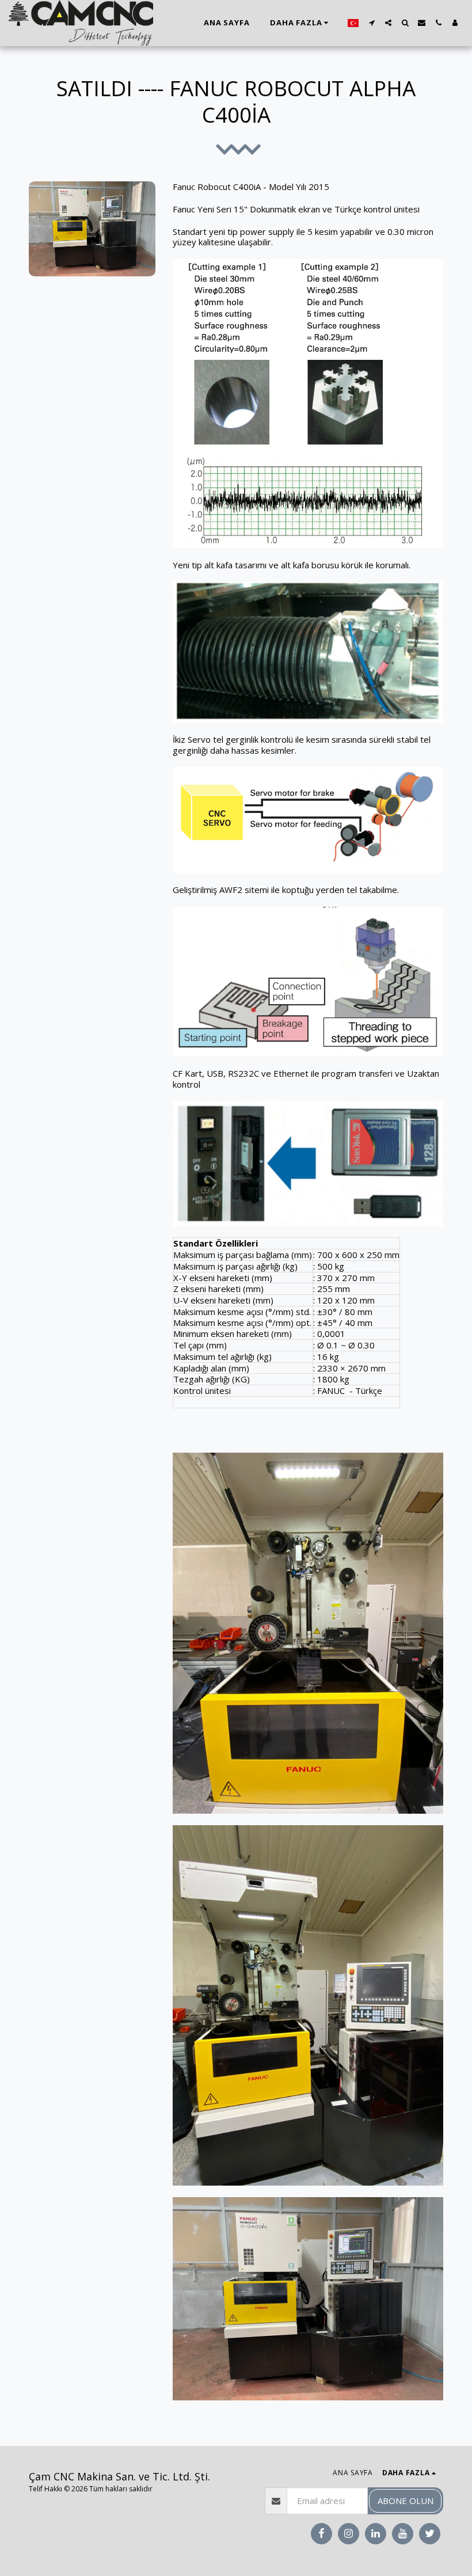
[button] (372, 23)
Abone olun (406, 2501)
